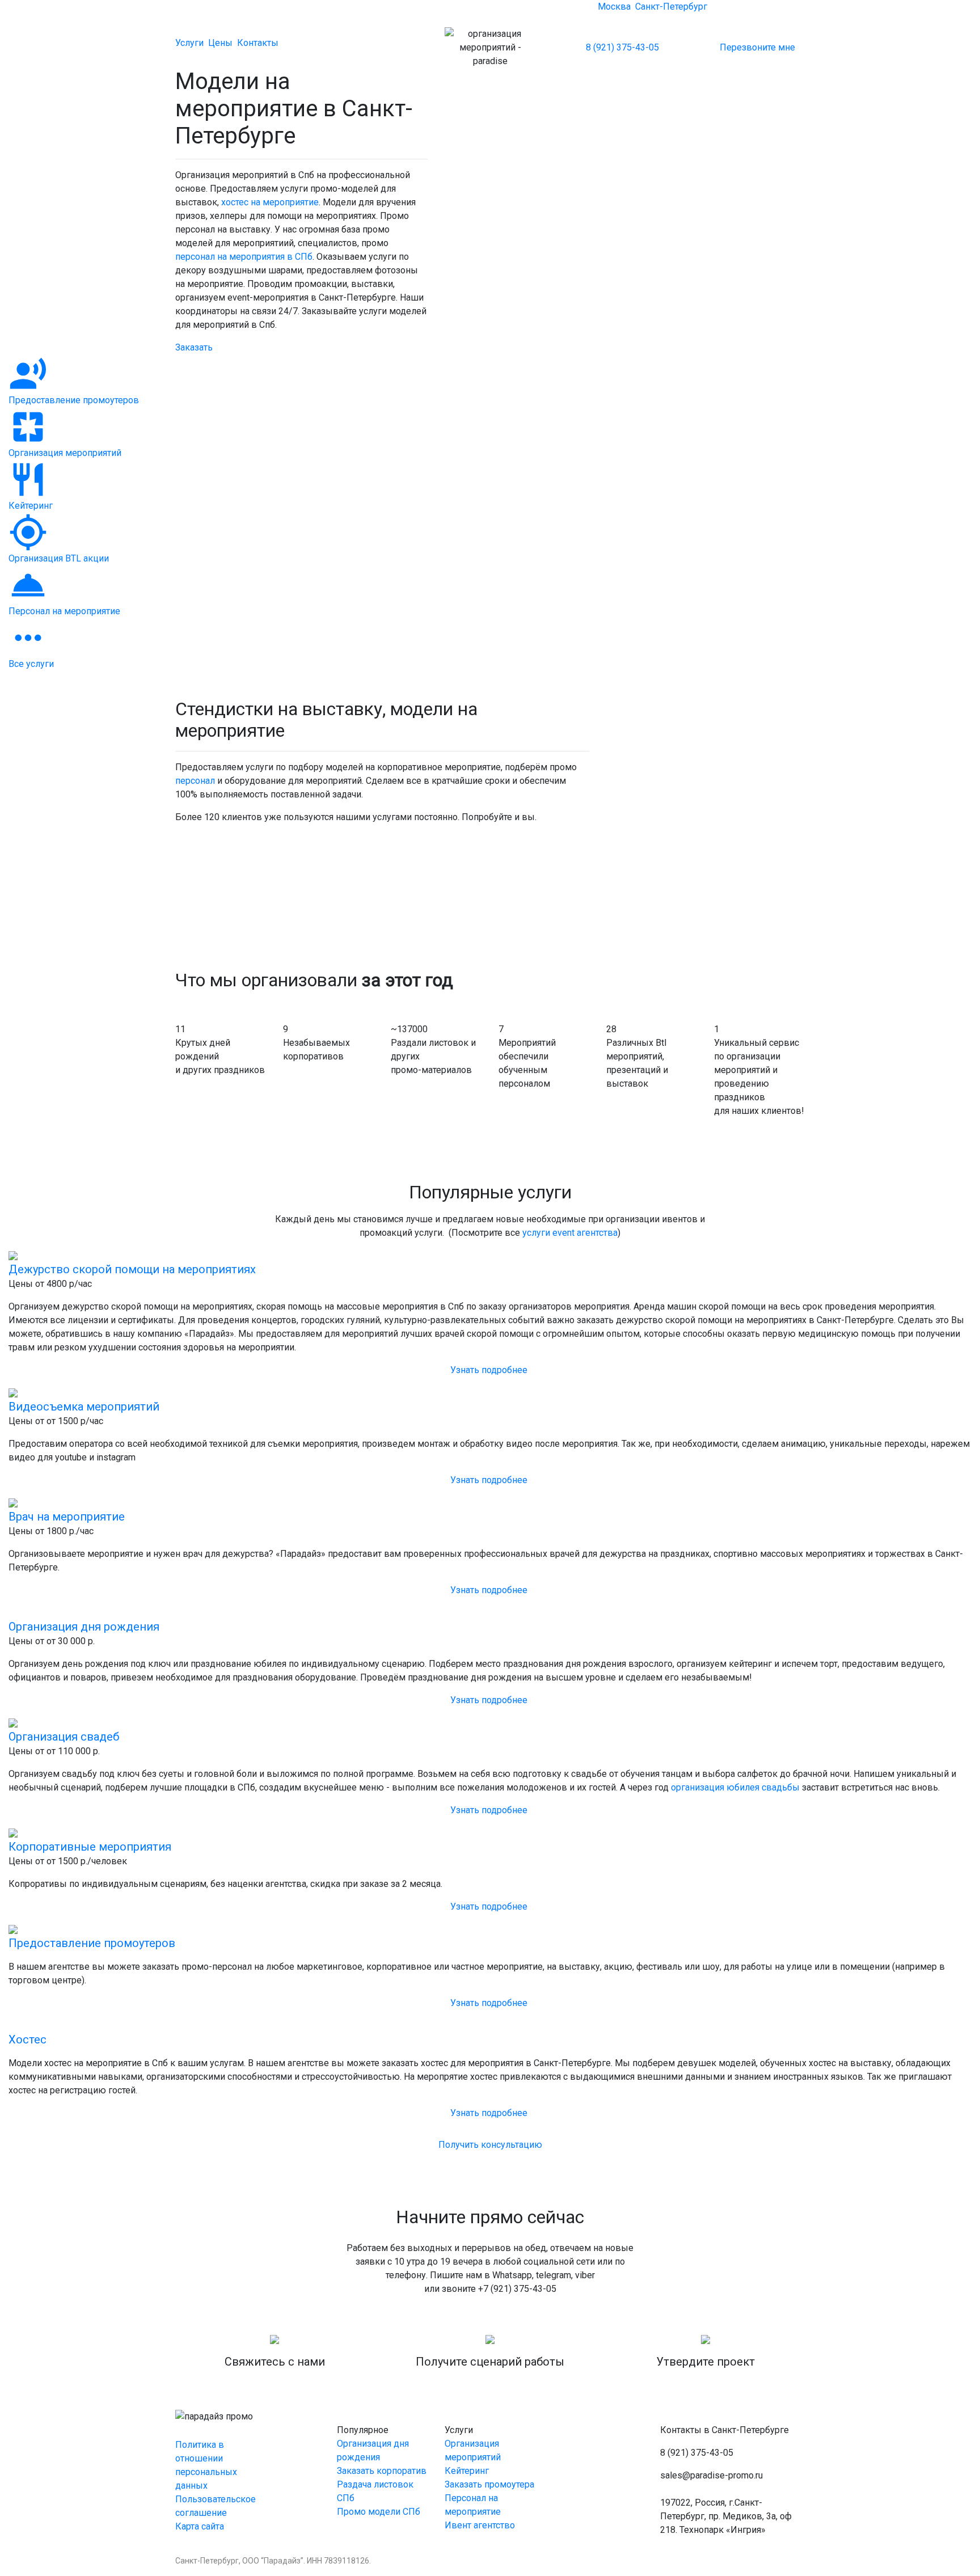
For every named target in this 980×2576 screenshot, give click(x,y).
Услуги (189, 43)
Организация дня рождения (84, 1627)
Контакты (258, 43)
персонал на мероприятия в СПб (244, 257)
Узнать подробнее (490, 1370)
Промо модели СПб (379, 2512)
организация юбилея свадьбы (735, 1787)
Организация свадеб (64, 1737)
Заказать (194, 347)
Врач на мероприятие (67, 1517)
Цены (220, 43)
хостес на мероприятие (270, 202)
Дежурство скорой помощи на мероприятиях (132, 1269)
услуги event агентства (570, 1233)
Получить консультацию (490, 2145)
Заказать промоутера (489, 2484)
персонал (195, 781)
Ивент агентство (480, 2525)
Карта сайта (200, 2526)
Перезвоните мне (757, 47)
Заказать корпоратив (382, 2471)
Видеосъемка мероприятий (84, 1407)
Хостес (28, 2039)
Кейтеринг (467, 2471)
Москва (614, 7)
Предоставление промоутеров (92, 1943)
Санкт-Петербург (671, 7)
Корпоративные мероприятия (90, 1847)
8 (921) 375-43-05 (622, 47)
